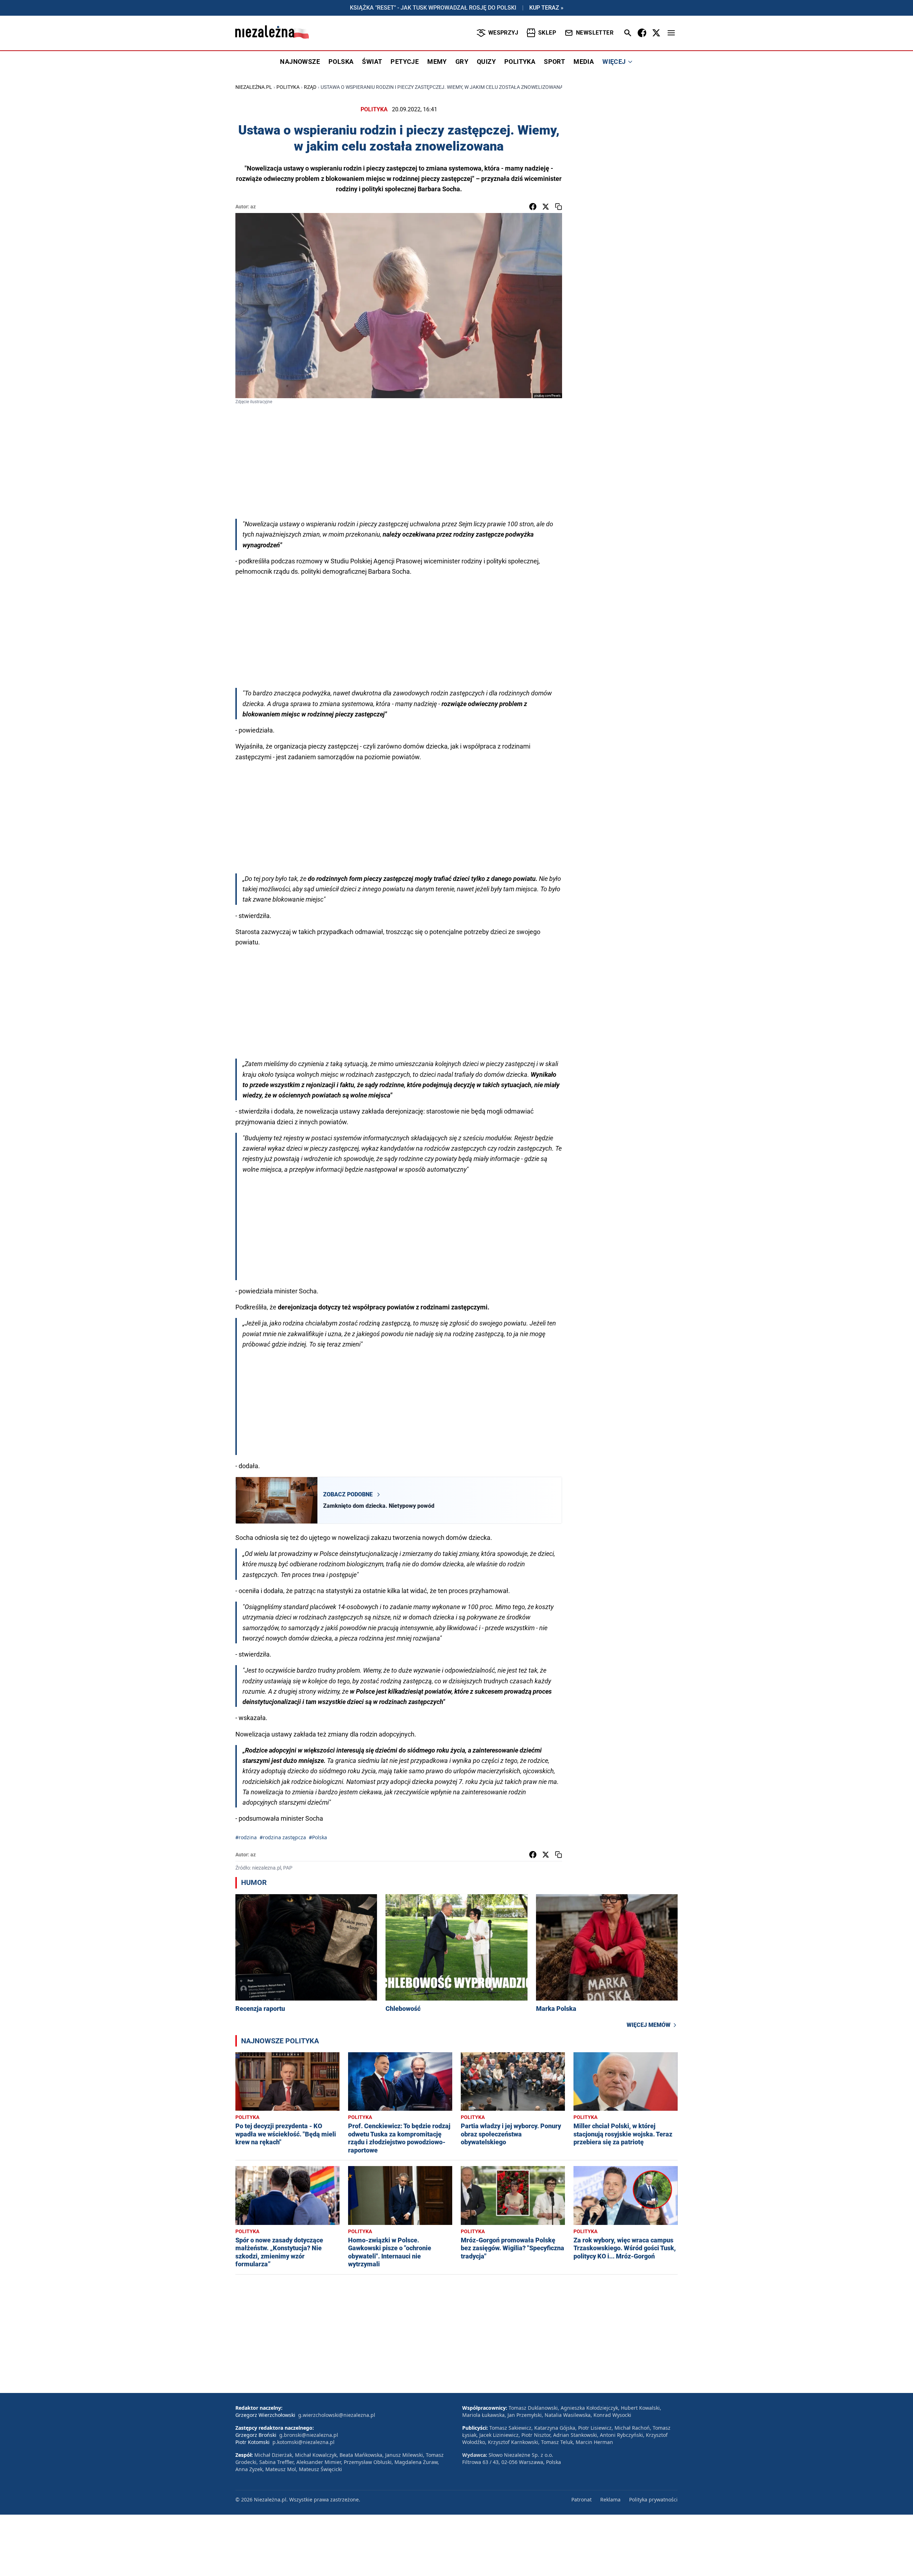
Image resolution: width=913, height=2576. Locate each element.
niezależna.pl (254, 87)
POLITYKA (520, 62)
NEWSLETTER (595, 33)
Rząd (310, 87)
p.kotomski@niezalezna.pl (304, 2442)
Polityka (288, 87)
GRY (462, 62)
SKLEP (547, 33)
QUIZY (486, 62)
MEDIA (584, 62)
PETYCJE (405, 62)
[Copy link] (558, 207)
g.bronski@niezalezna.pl (309, 2435)
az (253, 207)
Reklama (610, 2499)
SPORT (554, 62)
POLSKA (341, 62)
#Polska (318, 1837)
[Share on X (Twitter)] (546, 207)
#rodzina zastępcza (283, 1837)
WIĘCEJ (614, 62)
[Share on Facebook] (533, 207)
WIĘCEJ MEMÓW (649, 2025)
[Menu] (671, 33)
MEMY (437, 62)
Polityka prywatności (653, 2499)
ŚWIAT (372, 62)
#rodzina (246, 1837)
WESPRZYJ (503, 33)
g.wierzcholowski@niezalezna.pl (337, 2415)
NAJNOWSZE (300, 62)
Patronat (582, 2499)
